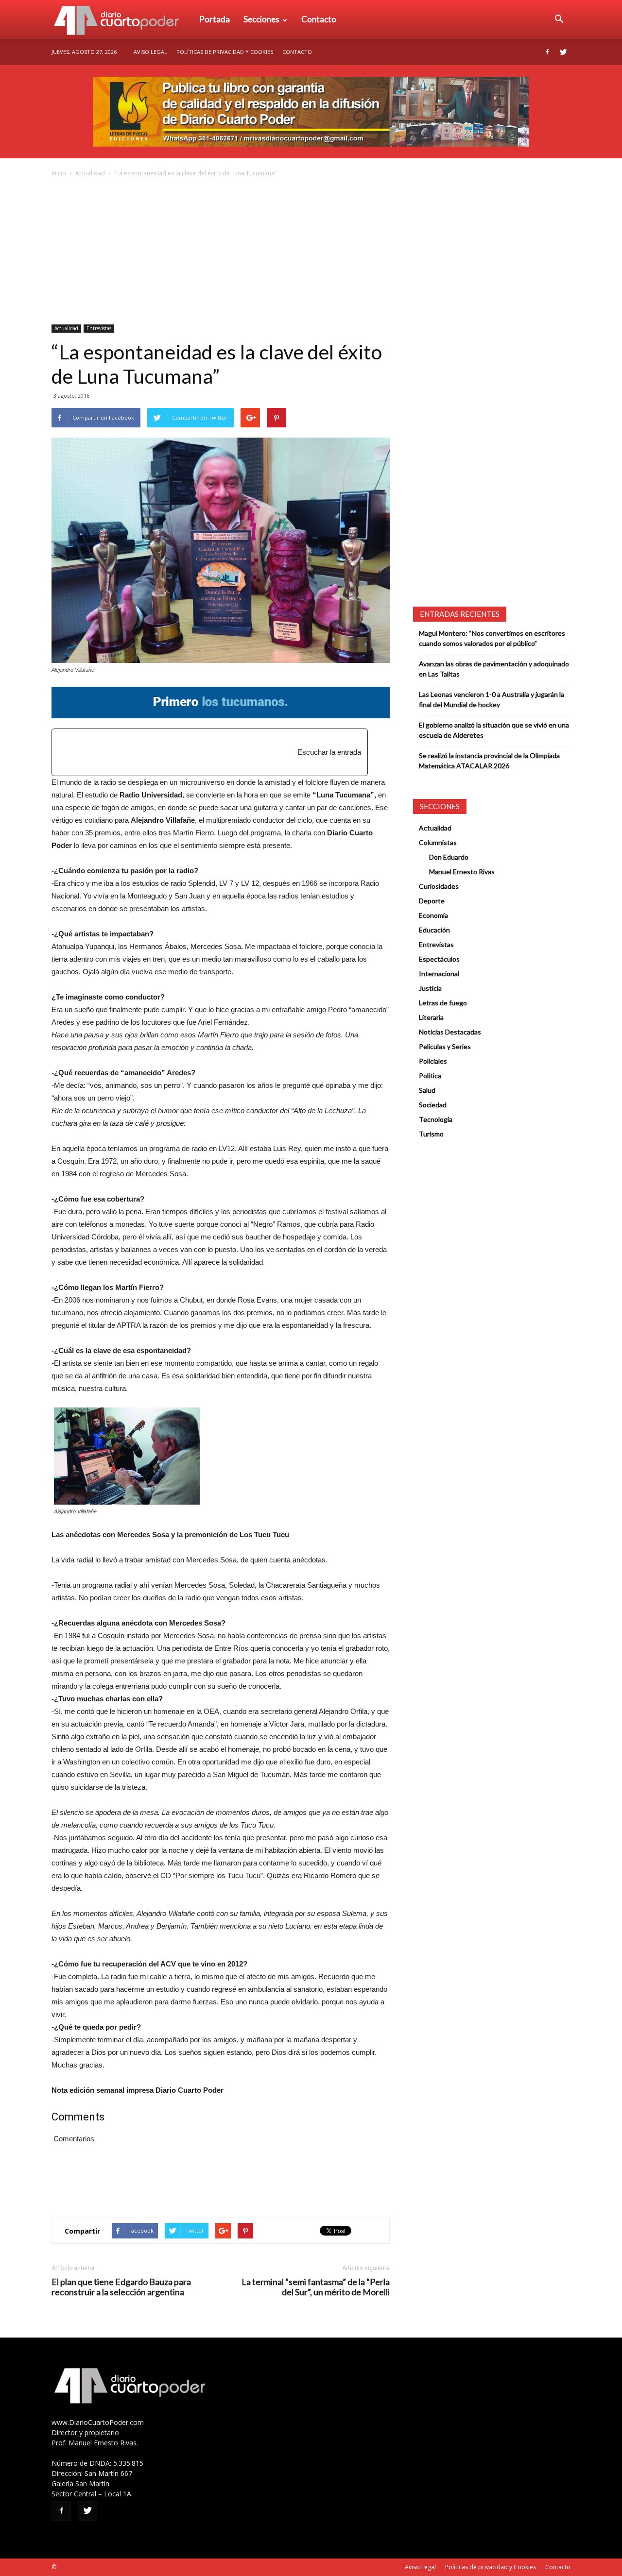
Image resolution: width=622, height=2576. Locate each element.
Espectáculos (439, 959)
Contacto (319, 19)
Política (430, 1076)
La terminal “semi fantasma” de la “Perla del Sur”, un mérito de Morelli (316, 2287)
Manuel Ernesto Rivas (462, 872)
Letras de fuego (443, 1003)
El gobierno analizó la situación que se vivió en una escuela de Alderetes (494, 730)
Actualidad (90, 173)
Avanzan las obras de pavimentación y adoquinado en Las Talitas (494, 669)
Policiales (433, 1061)
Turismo (431, 1134)
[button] (559, 19)
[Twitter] (563, 52)
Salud (427, 1090)
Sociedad (433, 1105)
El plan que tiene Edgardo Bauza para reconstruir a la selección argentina (121, 2287)
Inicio (59, 173)
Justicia (430, 988)
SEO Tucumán (77, 2567)
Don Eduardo (449, 857)
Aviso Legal (150, 52)
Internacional (439, 974)
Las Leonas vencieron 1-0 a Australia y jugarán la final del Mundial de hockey (492, 699)
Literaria (431, 1017)
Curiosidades (439, 886)
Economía (433, 915)
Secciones (261, 19)
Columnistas (438, 842)
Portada (215, 19)
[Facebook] (547, 52)
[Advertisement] (311, 252)
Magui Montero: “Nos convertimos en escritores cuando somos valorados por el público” (492, 638)
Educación (434, 930)
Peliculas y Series (445, 1046)
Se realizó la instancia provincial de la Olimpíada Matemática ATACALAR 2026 (489, 761)
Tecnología (436, 1119)
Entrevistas (99, 328)
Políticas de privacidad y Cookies (225, 52)
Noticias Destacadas (450, 1032)
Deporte (432, 901)
